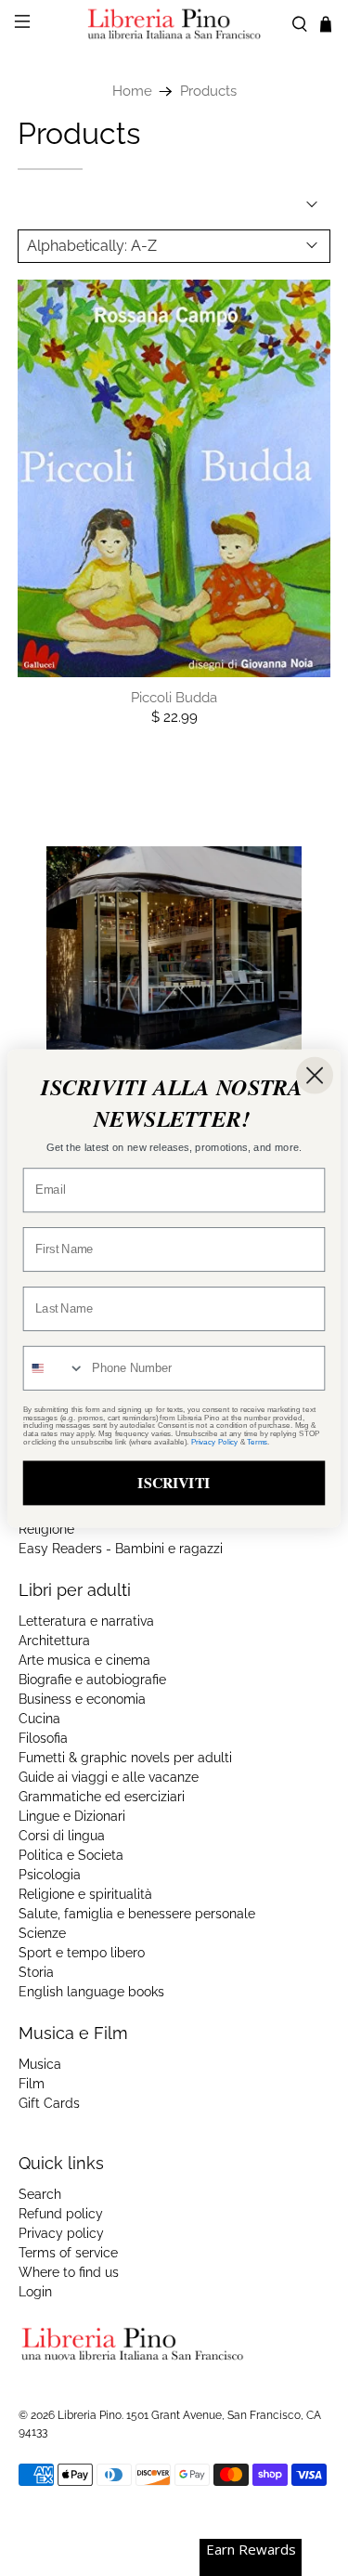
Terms (257, 1441)
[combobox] (54, 1367)
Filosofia (43, 1738)
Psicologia (50, 1875)
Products (208, 92)
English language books (91, 1992)
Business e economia (82, 1699)
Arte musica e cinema (84, 1660)
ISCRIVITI (174, 1482)
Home (132, 92)
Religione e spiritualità (85, 1894)
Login (35, 2292)
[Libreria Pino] (174, 24)
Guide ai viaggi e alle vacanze (109, 1777)
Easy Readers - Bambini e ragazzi (121, 1549)
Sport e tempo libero (82, 1953)
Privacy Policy (214, 1441)
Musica (40, 2064)
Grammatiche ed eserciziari (102, 1797)
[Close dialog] (315, 1075)
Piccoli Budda (174, 698)
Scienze (42, 1933)
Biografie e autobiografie (92, 1680)
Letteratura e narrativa (86, 1621)
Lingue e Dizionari (72, 1816)
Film (32, 2084)
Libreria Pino (90, 2415)
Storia (36, 1972)
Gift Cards (49, 2103)
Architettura (54, 1641)
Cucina (39, 1719)
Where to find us (69, 2272)
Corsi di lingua (62, 1836)
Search (40, 2194)
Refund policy (61, 2214)
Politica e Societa (71, 1855)
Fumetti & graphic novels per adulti (125, 1758)
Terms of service (68, 2253)
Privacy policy (61, 2233)
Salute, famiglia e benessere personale (137, 1914)
